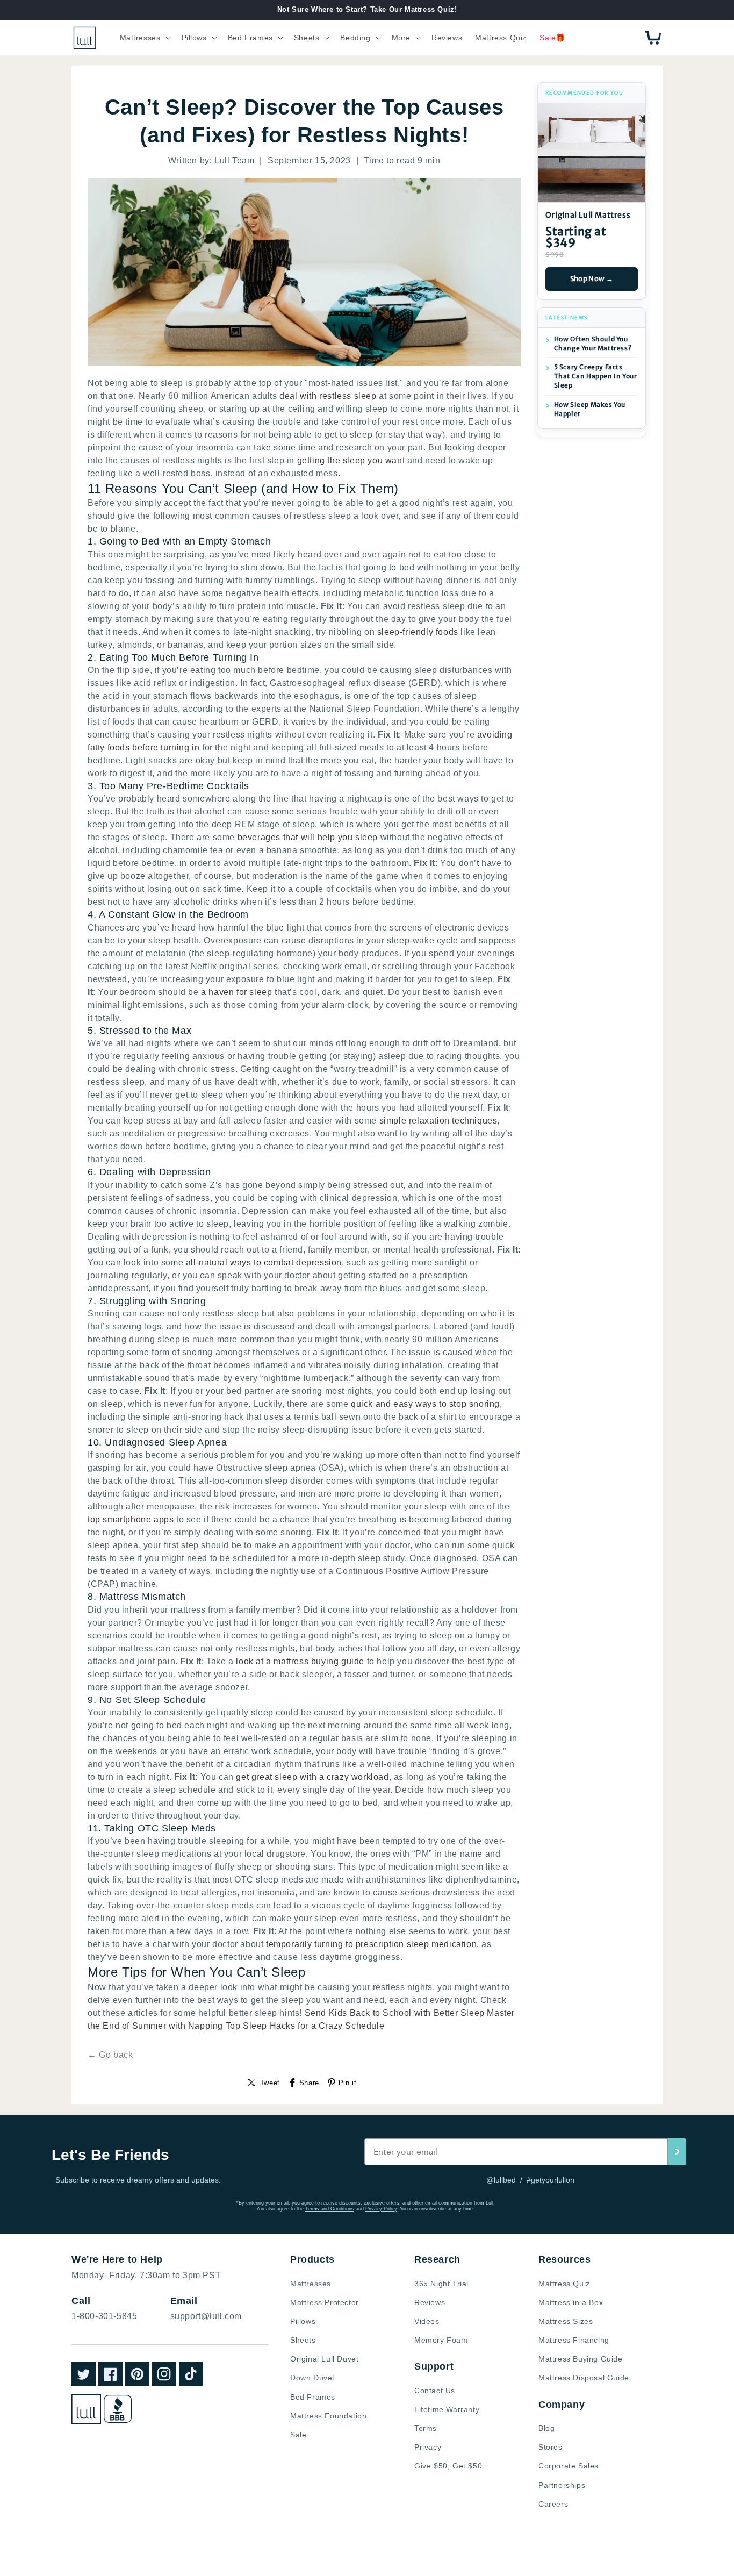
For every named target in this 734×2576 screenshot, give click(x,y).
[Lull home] (86, 2409)
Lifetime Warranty (447, 2409)
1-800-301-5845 (104, 2316)
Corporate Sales (569, 2466)
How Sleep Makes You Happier (590, 409)
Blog (546, 2428)
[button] (144, 38)
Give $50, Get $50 (448, 2466)
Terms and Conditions (330, 2209)
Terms (426, 2428)
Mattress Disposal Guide (584, 2378)
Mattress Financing (574, 2340)
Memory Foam (441, 2340)
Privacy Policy (381, 2209)
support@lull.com (206, 2316)
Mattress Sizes (566, 2321)
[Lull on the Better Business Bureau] (118, 2409)
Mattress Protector (325, 2302)
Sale (298, 2435)
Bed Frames (313, 2397)
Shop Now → (592, 279)
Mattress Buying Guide (581, 2359)
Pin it (348, 2083)
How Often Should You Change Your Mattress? (593, 344)
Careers (553, 2504)
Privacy (428, 2447)
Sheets (303, 2340)
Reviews (430, 2302)
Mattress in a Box (571, 2302)
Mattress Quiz (564, 2284)
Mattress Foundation (328, 2416)
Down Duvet (312, 2378)
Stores (550, 2447)
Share (309, 2083)
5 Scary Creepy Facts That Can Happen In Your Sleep (596, 376)
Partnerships (562, 2485)
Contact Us (435, 2391)
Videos (427, 2321)
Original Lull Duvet (324, 2359)
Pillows (303, 2321)
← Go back (110, 2055)
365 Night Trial (441, 2284)
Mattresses (311, 2284)
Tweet (270, 2083)
